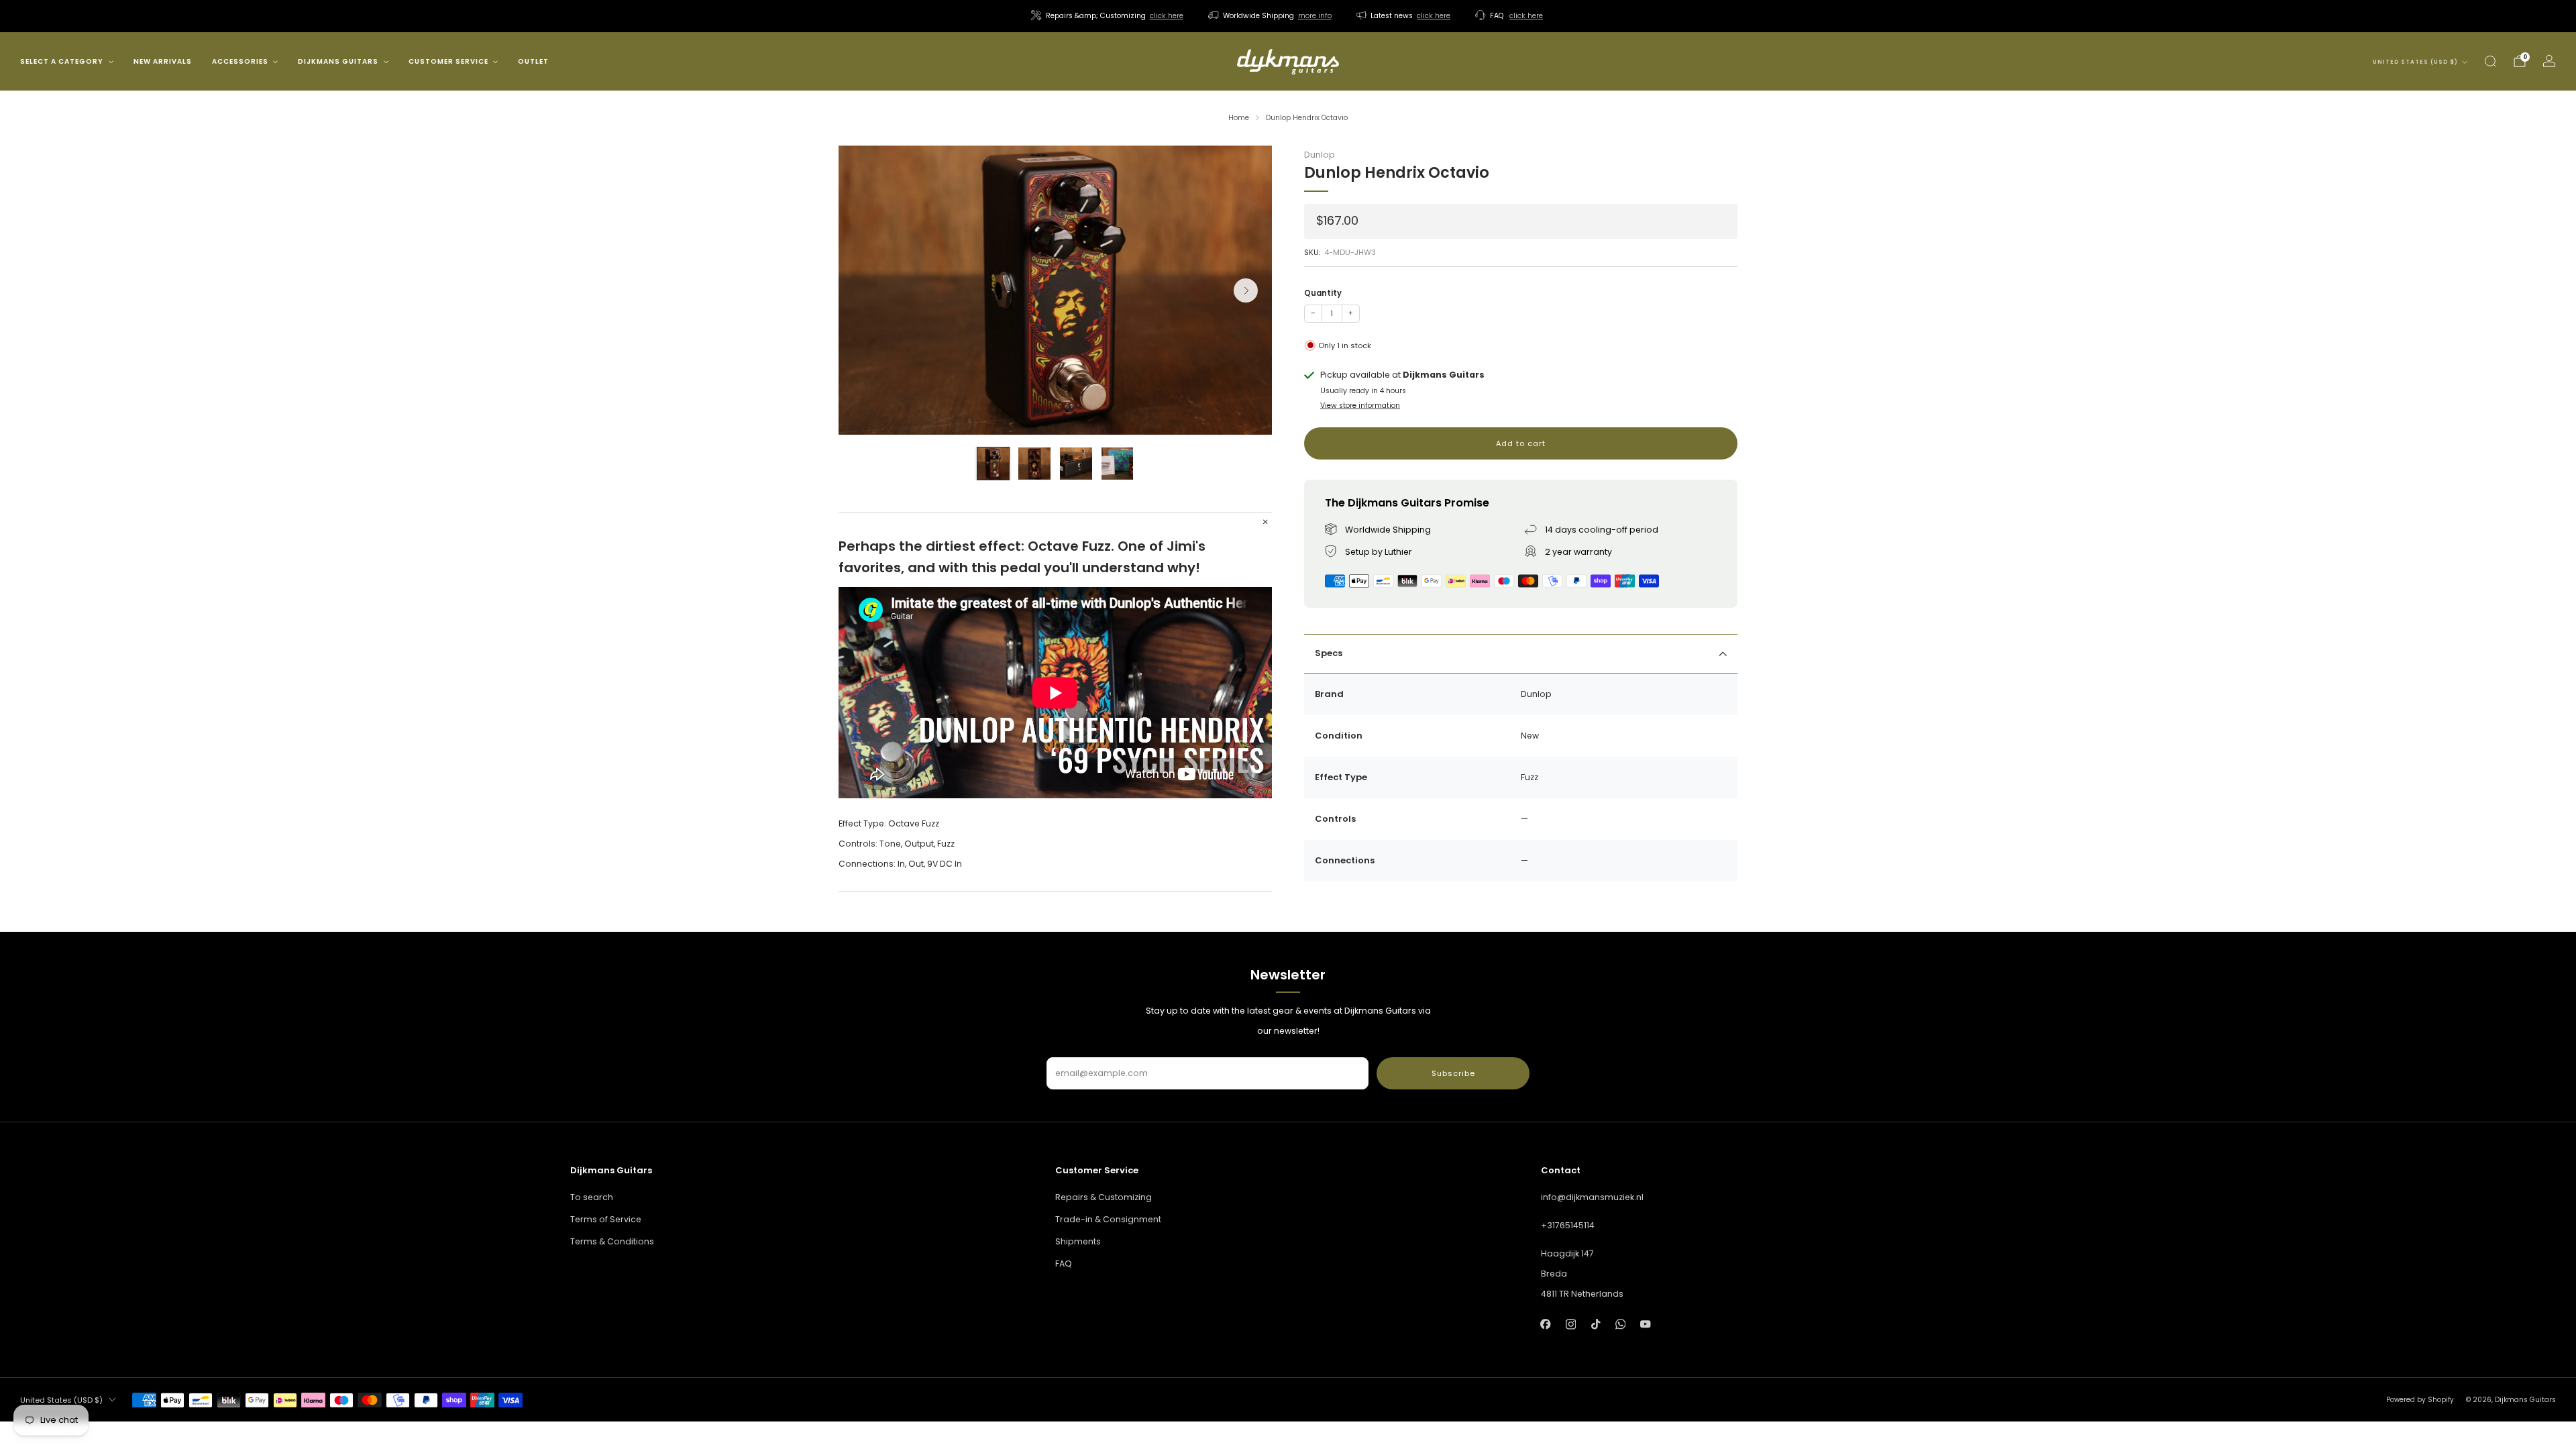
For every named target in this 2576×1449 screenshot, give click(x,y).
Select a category (62, 61)
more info (1315, 16)
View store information (1360, 406)
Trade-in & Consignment (1108, 1219)
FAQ (1064, 1264)
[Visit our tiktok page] (1596, 1325)
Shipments (1078, 1241)
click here (1167, 16)
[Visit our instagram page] (1571, 1325)
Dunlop (1320, 155)
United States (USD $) (2415, 62)
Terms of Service (606, 1219)
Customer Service (448, 61)
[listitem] (1108, 16)
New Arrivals (163, 61)
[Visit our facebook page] (1546, 1325)
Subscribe (1453, 1073)
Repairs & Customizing (1104, 1197)
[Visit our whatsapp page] (1620, 1325)
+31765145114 (1568, 1225)
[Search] (2490, 61)
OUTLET (533, 61)
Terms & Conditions (612, 1241)
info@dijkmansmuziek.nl (1592, 1197)
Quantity (1323, 293)
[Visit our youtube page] (1645, 1325)
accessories (240, 61)
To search (592, 1197)
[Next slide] (1246, 290)
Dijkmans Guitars (338, 61)
